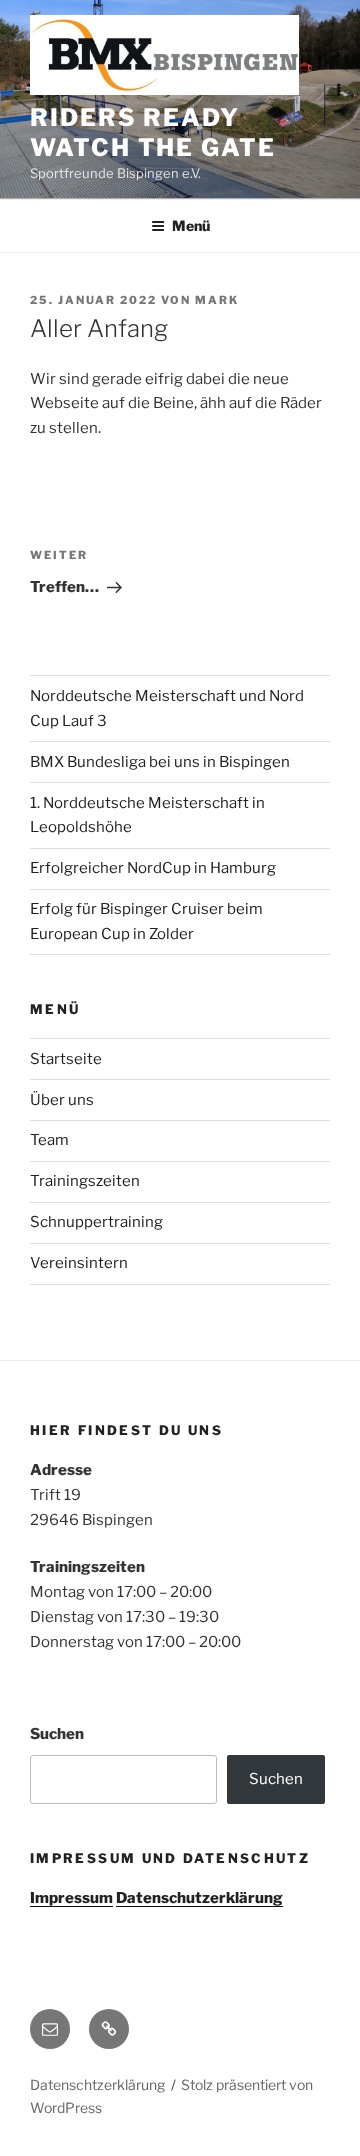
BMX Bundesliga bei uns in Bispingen (160, 762)
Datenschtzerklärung (97, 2084)
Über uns (62, 1100)
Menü (191, 225)
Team (49, 1140)
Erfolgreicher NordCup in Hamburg (153, 868)
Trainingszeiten (85, 1181)
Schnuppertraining (96, 1222)
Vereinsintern (79, 1263)
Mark (217, 300)
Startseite (66, 1059)
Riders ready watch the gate (153, 132)
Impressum (71, 1898)
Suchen (57, 1734)
